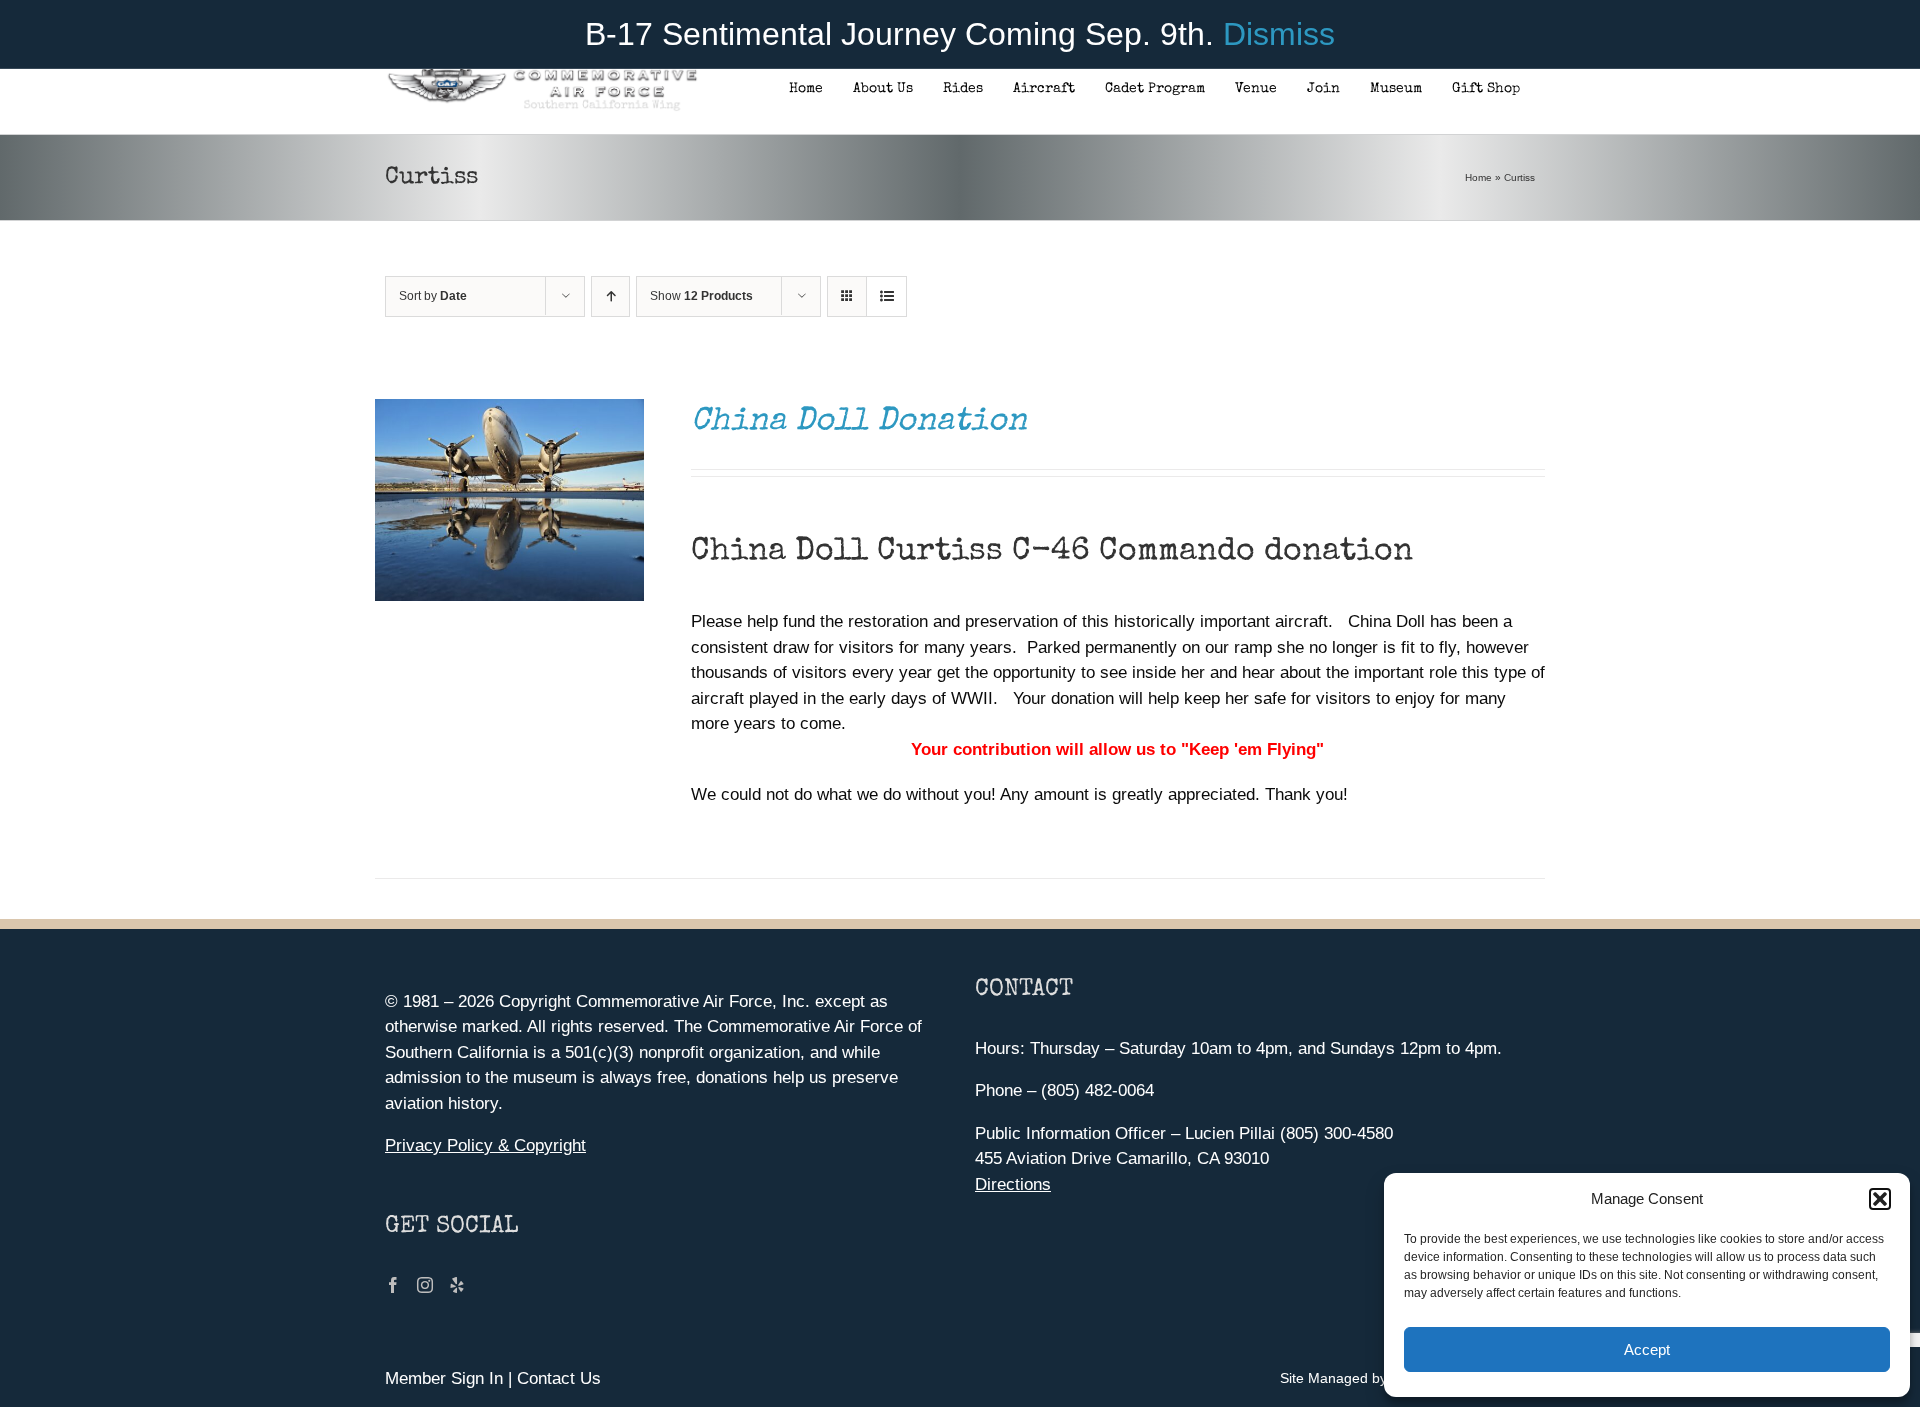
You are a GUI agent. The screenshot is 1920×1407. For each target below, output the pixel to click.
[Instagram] (425, 1285)
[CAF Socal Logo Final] (541, 74)
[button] (1880, 1199)
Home (1478, 177)
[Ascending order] (610, 296)
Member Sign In (444, 1378)
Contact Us (559, 1378)
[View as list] (886, 296)
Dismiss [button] (1279, 34)
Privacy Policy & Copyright (485, 1145)
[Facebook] (393, 1285)
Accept (1647, 1349)
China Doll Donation (859, 422)
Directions (1013, 1184)
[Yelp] (457, 1285)
